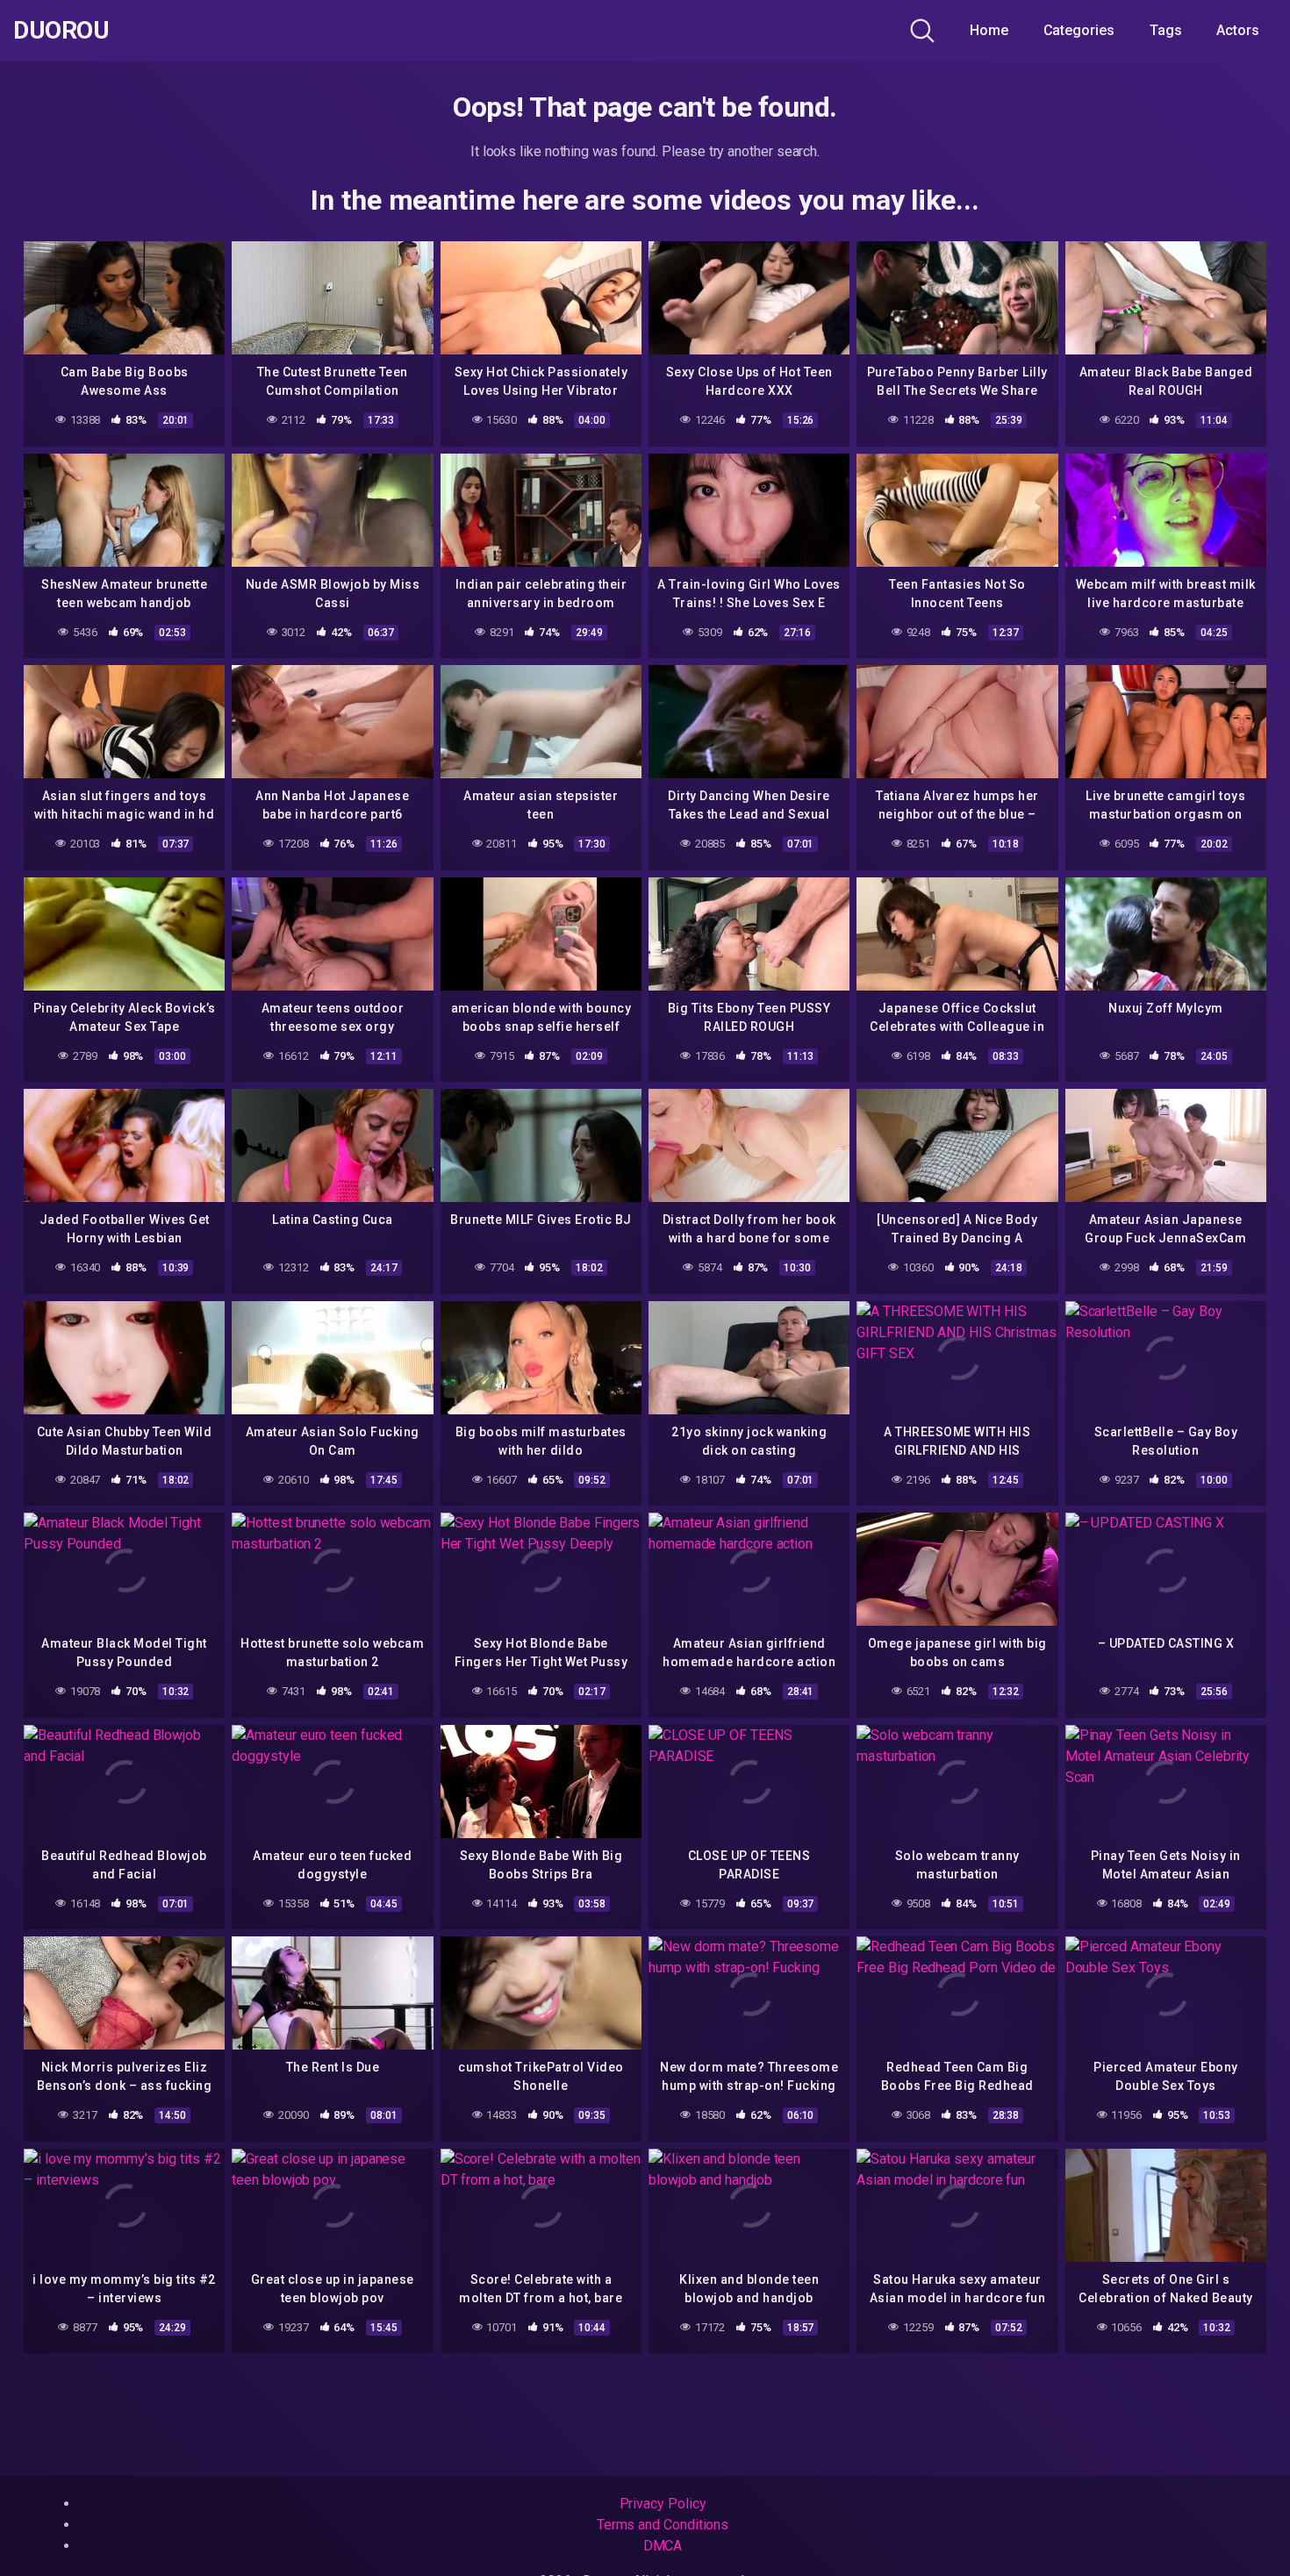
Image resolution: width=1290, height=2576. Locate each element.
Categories (1079, 30)
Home (989, 30)
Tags (1166, 30)
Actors (1238, 30)
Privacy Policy (663, 2504)
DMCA (663, 2546)
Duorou (61, 31)
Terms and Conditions (663, 2525)
